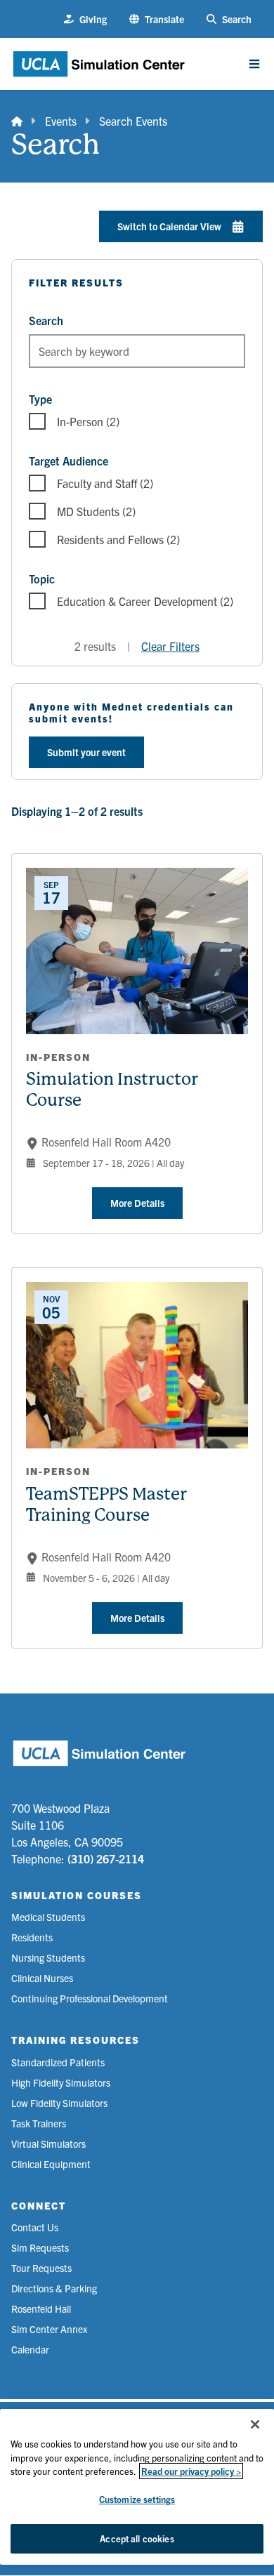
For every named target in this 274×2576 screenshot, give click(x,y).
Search (46, 320)
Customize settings (137, 2499)
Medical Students (48, 1917)
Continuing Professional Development (90, 1998)
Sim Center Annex (49, 2329)
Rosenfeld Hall (41, 2309)
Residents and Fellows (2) (118, 539)
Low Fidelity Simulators (59, 2103)
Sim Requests (40, 2247)
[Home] (17, 121)
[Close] (255, 2424)
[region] (137, 2487)
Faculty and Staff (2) (105, 483)
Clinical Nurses (42, 1978)
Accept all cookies (137, 2538)
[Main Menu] (254, 64)
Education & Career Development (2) (145, 601)
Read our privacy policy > (191, 2471)
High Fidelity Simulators (61, 2082)
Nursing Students (48, 1957)
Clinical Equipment (51, 2164)
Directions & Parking (54, 2288)
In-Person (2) (88, 421)
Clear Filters (170, 646)
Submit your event (86, 752)
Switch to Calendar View (169, 226)
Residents (32, 1937)
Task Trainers (39, 2123)
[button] (157, 19)
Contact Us (35, 2227)
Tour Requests (41, 2268)
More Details (137, 1203)
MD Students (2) (96, 511)
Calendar (30, 2349)
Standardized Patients (58, 2062)
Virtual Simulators (48, 2144)
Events (61, 121)
